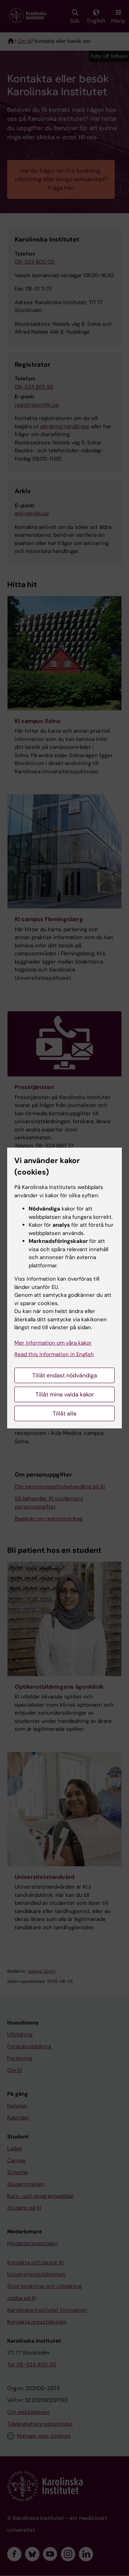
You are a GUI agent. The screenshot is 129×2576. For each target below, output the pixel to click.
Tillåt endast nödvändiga (65, 1375)
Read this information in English (54, 1354)
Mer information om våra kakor (53, 1343)
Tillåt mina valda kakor (65, 1394)
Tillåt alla (64, 1413)
